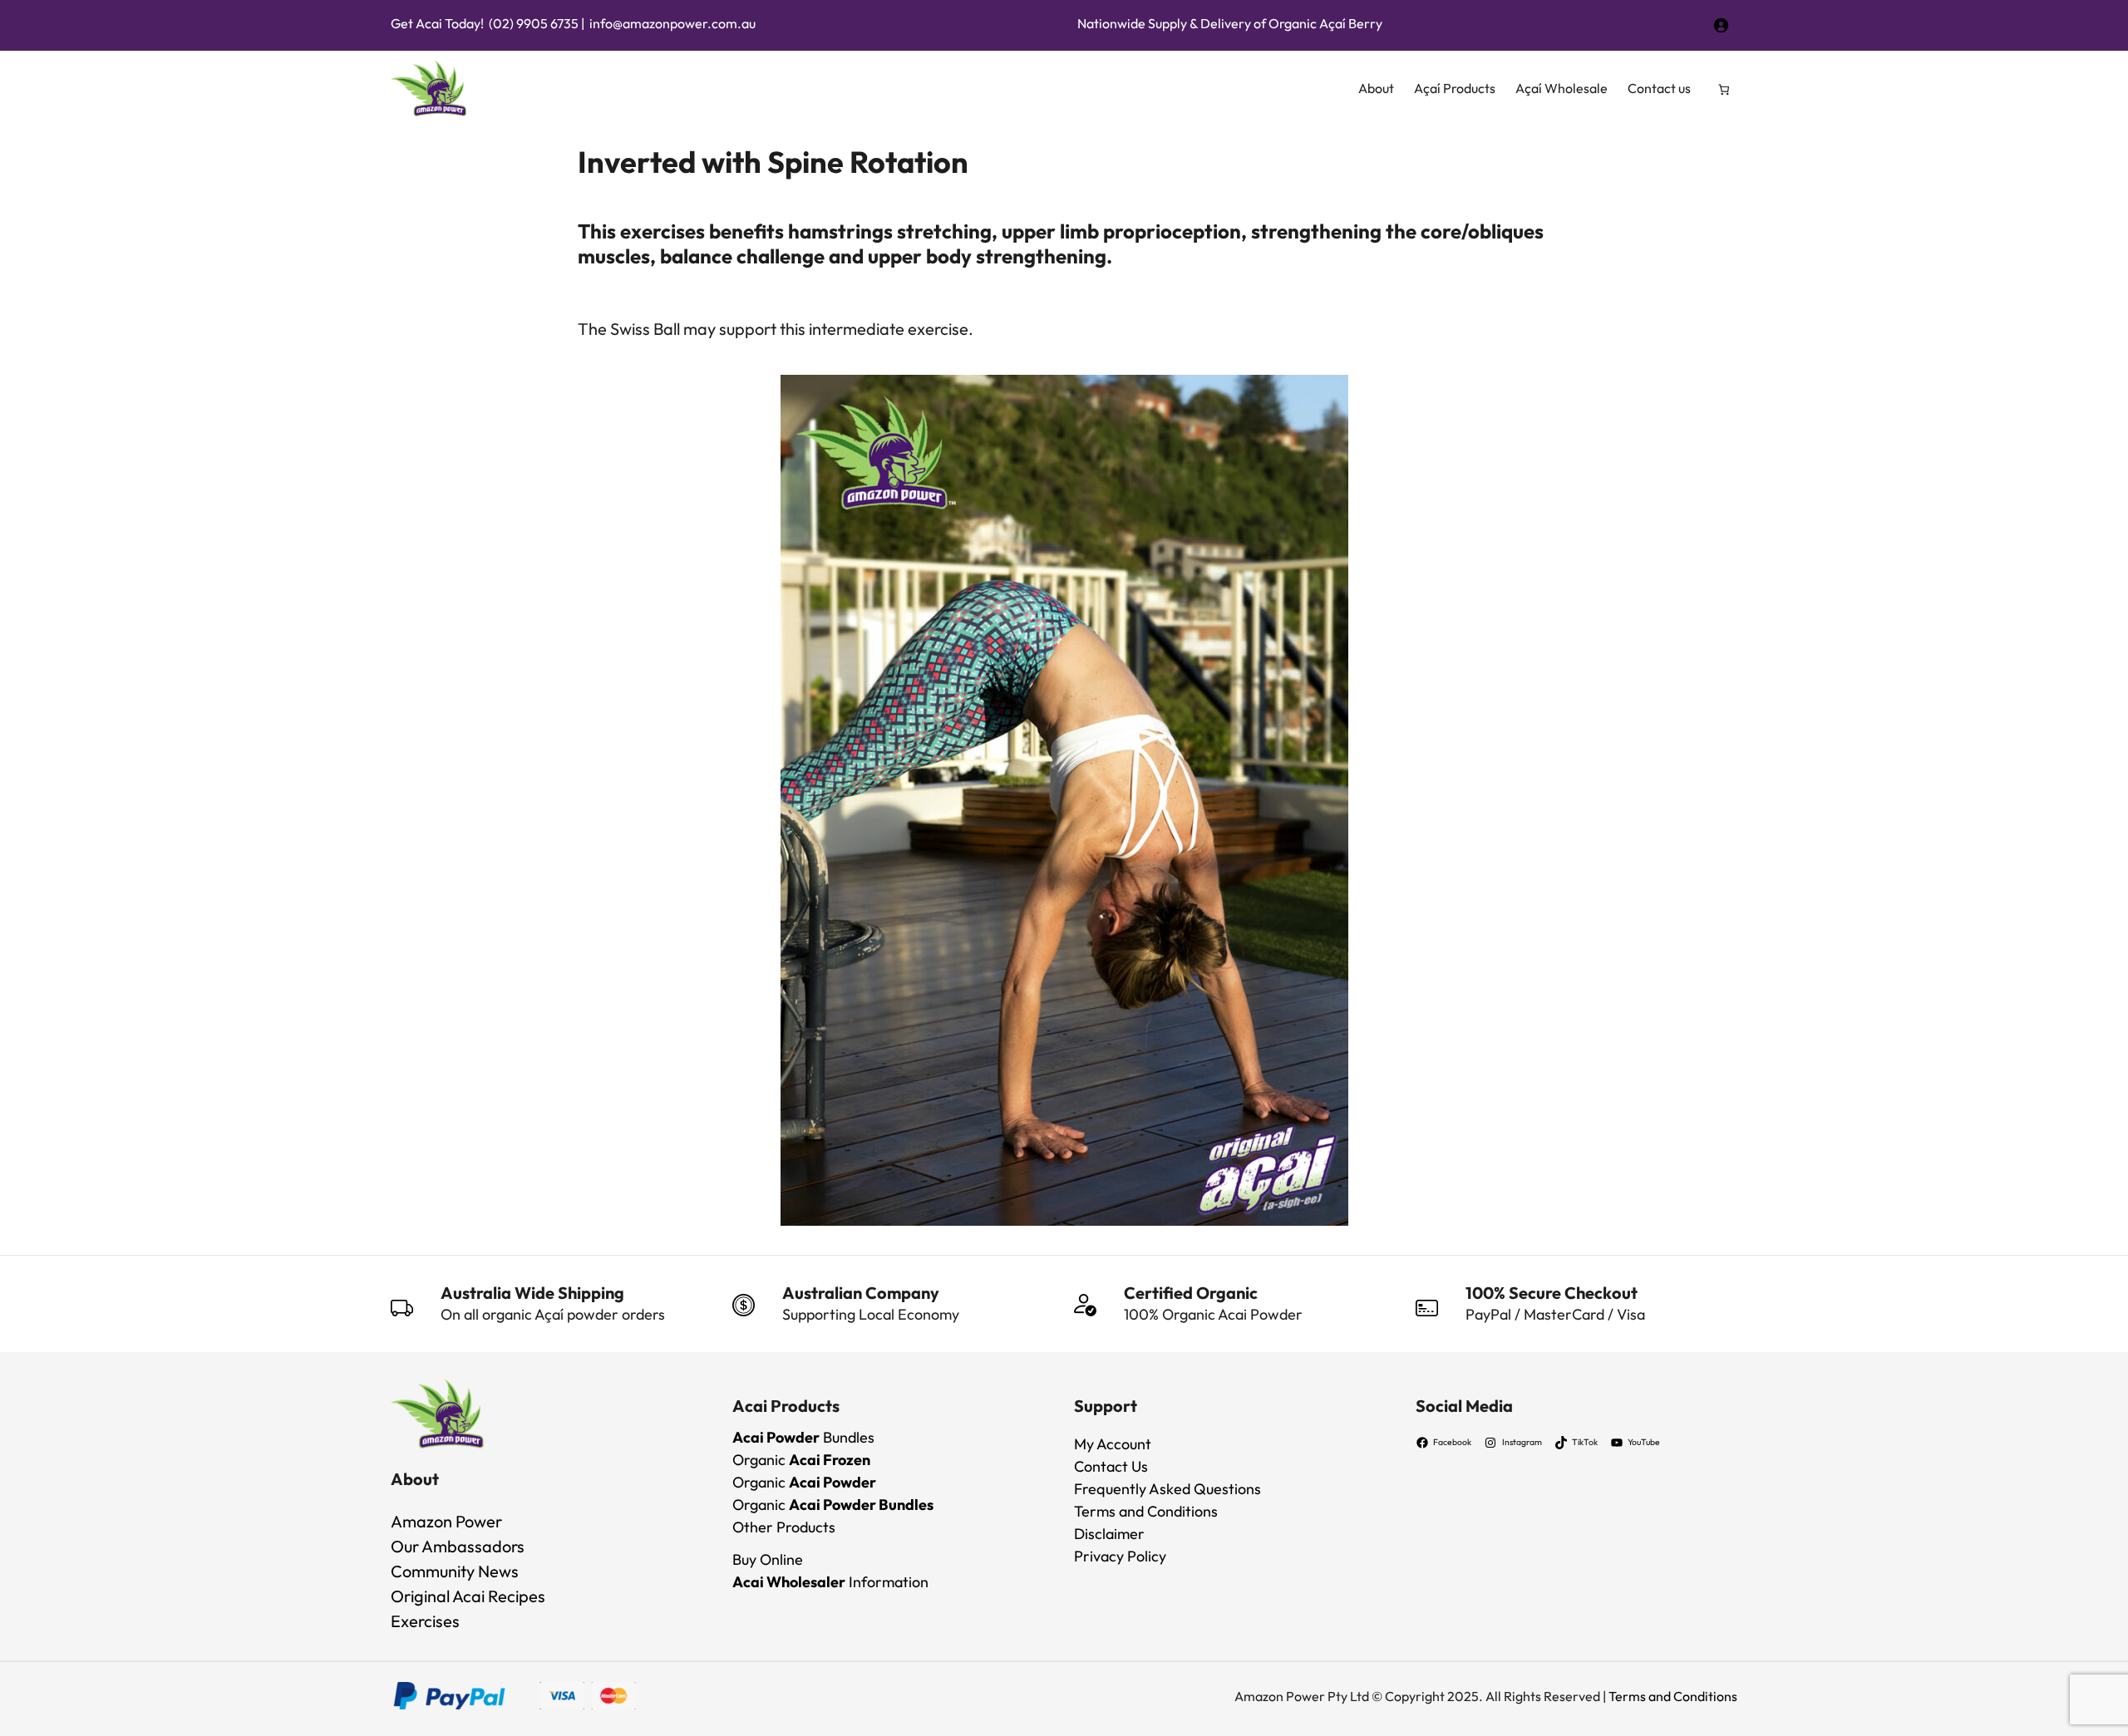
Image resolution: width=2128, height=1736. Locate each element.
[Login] (1721, 23)
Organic (801, 1460)
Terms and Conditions (1146, 1511)
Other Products (784, 1527)
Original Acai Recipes (468, 1596)
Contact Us (1111, 1466)
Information (830, 1582)
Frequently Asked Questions (1167, 1489)
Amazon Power (446, 1521)
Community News (455, 1571)
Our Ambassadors (458, 1546)
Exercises (425, 1621)
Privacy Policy (1120, 1556)
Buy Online (768, 1559)
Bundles (803, 1437)
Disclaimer (1109, 1534)
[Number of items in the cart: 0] (1724, 89)
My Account (1113, 1444)
